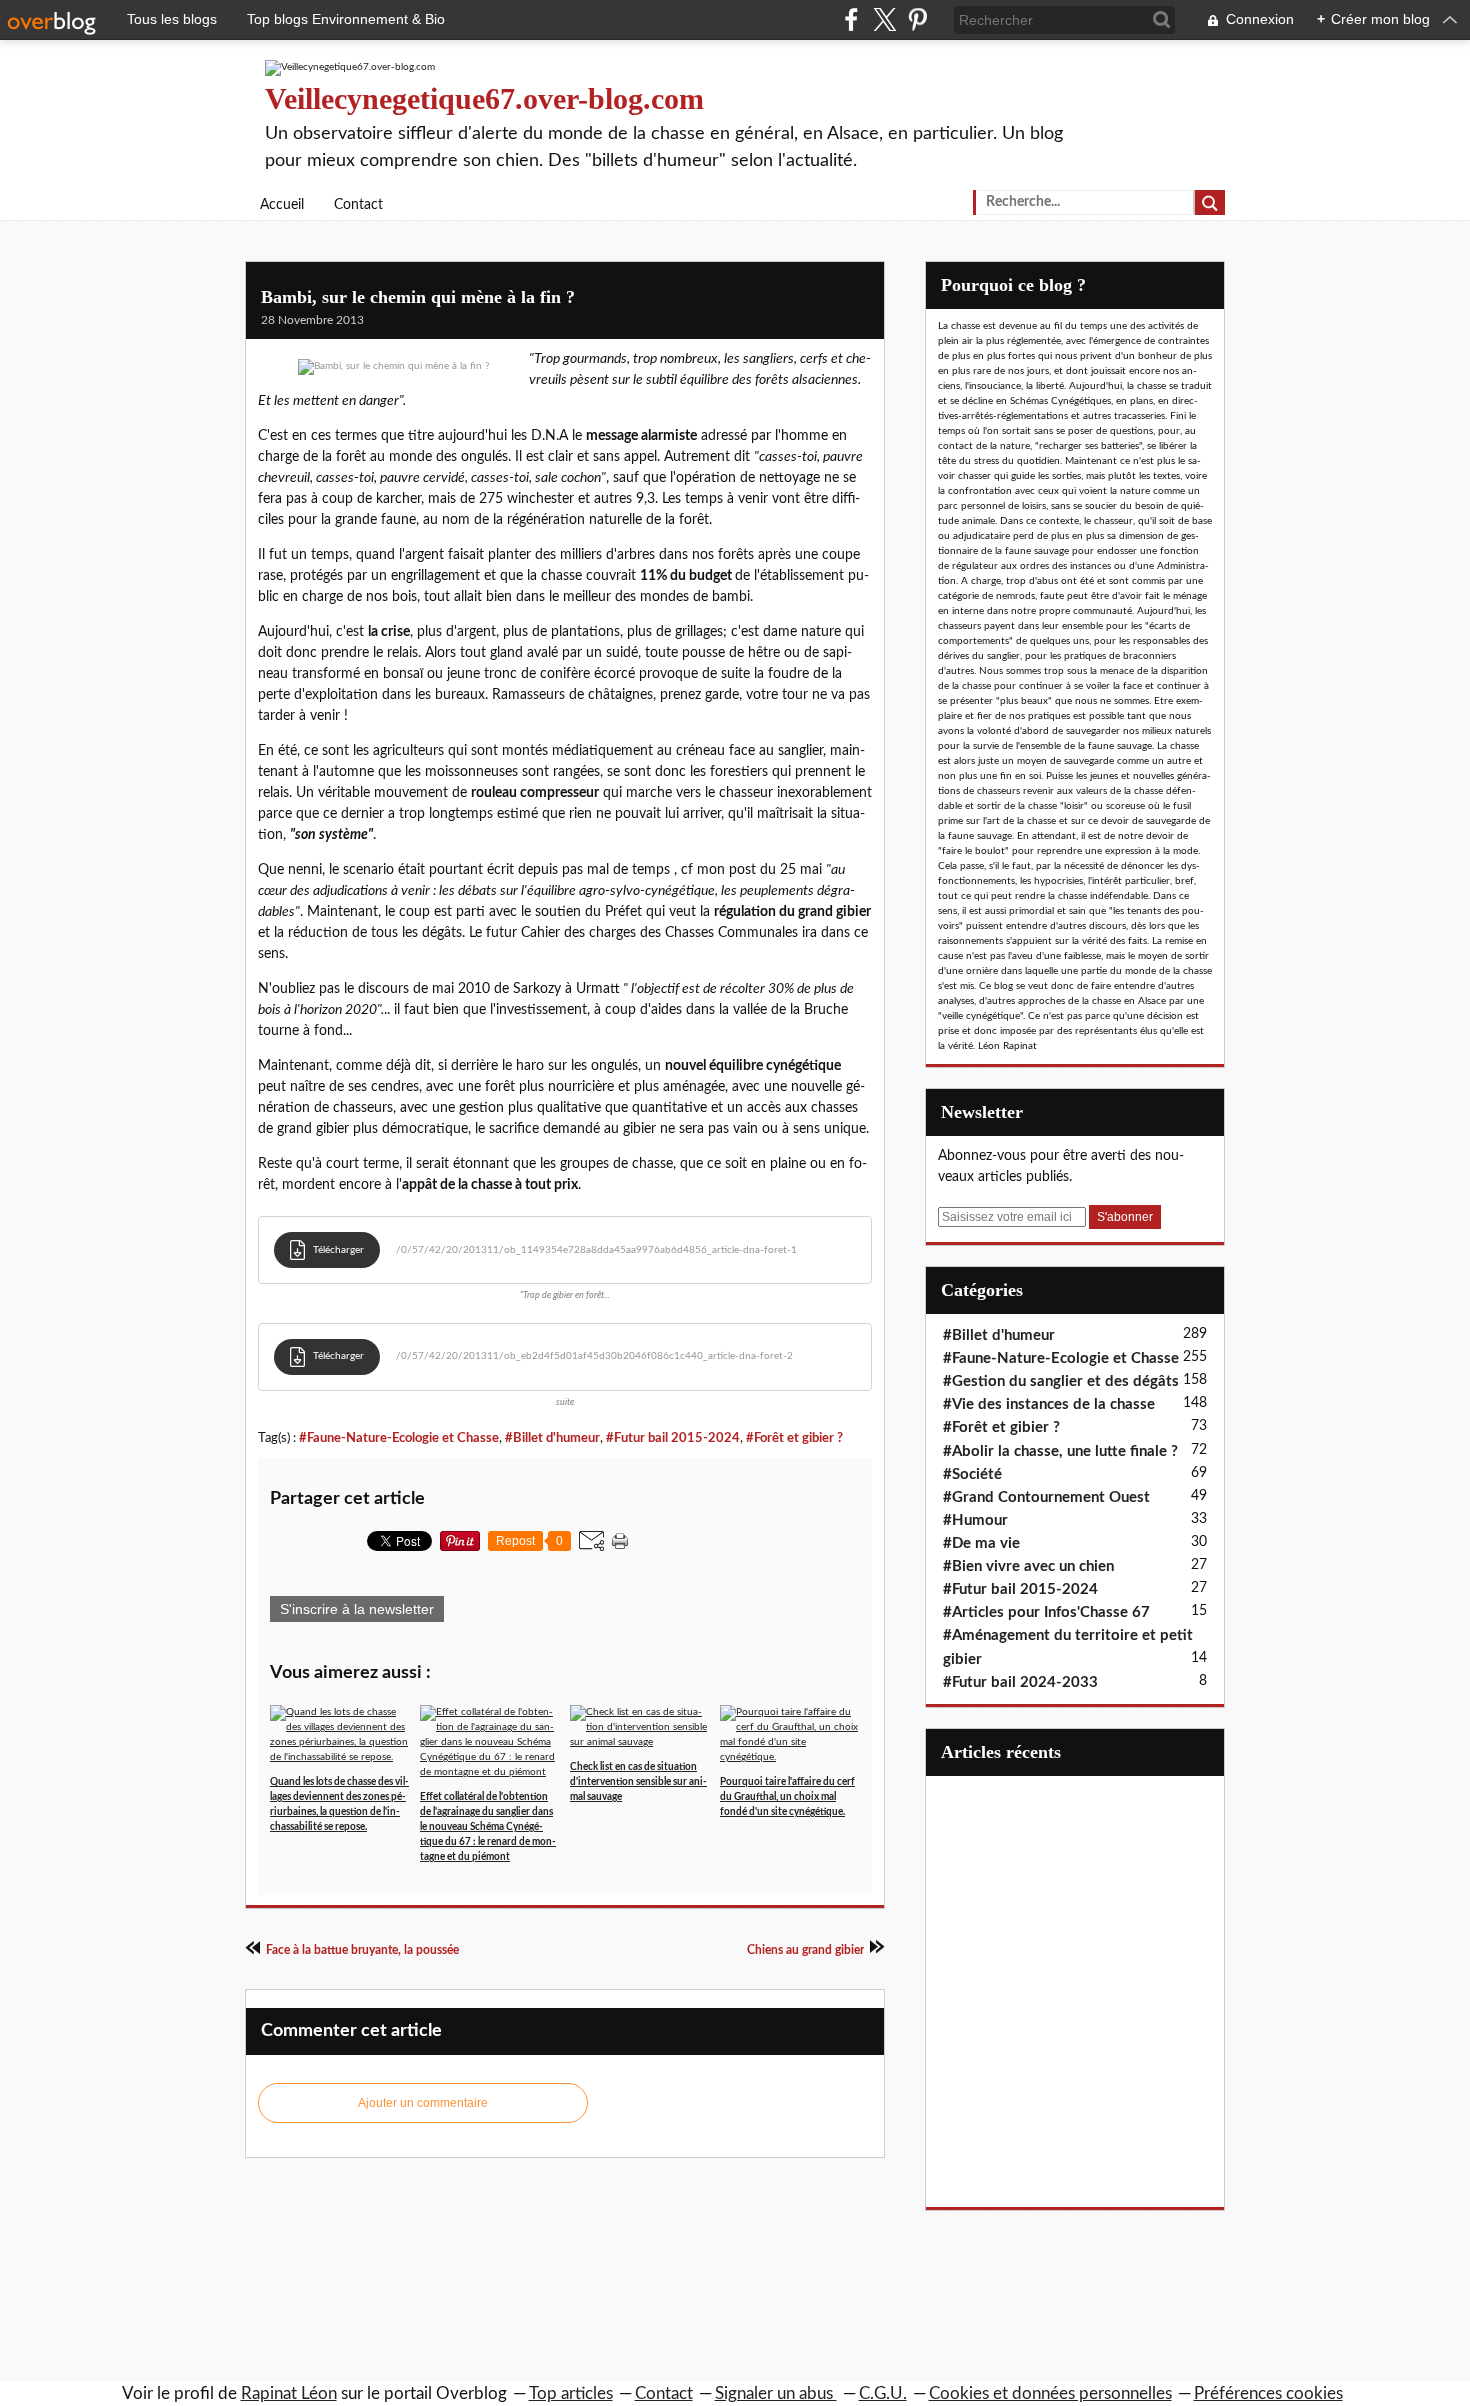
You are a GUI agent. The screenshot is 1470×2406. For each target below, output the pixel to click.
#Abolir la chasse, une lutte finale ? (1060, 1451)
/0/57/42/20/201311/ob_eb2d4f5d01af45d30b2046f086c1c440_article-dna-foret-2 (594, 1356)
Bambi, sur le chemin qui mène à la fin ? (418, 297)
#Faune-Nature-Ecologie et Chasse (399, 1438)
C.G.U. (883, 2393)
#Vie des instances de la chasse (1049, 1404)
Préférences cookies (1268, 2393)
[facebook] (851, 19)
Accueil (282, 205)
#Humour (975, 1520)
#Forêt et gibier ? (794, 1438)
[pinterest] (917, 19)
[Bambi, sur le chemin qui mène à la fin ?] (393, 367)
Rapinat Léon (289, 2393)
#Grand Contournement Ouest (1046, 1497)
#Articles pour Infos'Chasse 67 (1046, 1612)
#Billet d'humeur (552, 1438)
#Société (972, 1474)
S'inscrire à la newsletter (357, 1609)
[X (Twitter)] (884, 19)
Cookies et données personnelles (1050, 2393)
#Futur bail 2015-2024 (673, 1438)
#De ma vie (981, 1543)
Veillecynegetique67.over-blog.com (484, 98)
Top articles (571, 2393)
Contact (358, 205)
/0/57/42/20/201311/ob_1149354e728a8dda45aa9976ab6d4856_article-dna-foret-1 (596, 1250)
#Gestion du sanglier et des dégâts (1061, 1381)
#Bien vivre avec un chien (1028, 1566)
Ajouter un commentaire (423, 2103)
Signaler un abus (776, 2393)
